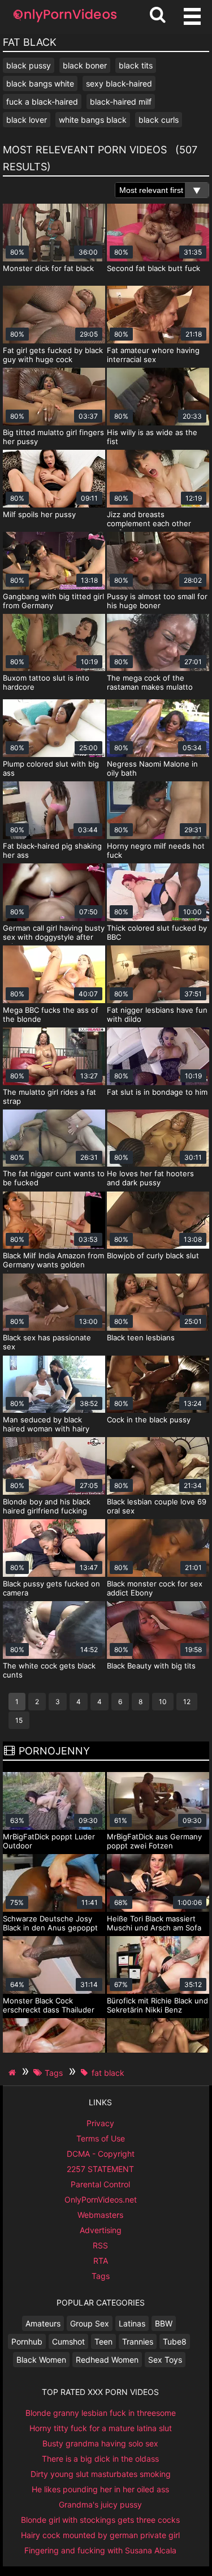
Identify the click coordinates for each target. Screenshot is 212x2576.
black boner (85, 65)
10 (163, 1702)
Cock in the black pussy (149, 1420)
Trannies (138, 2341)
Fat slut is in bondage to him (157, 1092)
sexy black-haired (119, 83)
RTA (101, 2261)
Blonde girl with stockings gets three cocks (100, 2520)
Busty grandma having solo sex (100, 2443)
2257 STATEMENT (100, 2169)
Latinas (132, 2323)
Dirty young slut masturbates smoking (101, 2474)
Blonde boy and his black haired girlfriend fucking (47, 1506)
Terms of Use (101, 2138)
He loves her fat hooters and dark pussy (150, 1178)
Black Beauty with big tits (151, 1666)
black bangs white (40, 83)
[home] (14, 2072)
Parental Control (100, 2184)
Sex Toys (165, 2360)
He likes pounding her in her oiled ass (100, 2489)
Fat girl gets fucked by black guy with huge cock (53, 355)
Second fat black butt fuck (153, 268)
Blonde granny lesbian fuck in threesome (101, 2413)
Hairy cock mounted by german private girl (100, 2535)
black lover (27, 120)
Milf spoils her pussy (39, 514)
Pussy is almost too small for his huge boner (157, 601)
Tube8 (175, 2341)
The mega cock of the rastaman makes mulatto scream (150, 687)
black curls (159, 120)
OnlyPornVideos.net (101, 2199)
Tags (101, 2276)
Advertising (101, 2230)
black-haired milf (121, 102)
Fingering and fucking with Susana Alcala (100, 2550)
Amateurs (43, 2323)
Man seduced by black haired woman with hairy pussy (46, 1429)
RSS (100, 2245)
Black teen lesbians (141, 1338)
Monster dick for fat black (48, 268)
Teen (103, 2341)
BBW (164, 2323)
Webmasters (100, 2215)
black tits (136, 65)
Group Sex (90, 2323)
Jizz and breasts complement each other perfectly (149, 523)
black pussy (29, 65)
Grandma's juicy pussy (100, 2504)
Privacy (100, 2123)
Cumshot (68, 2341)
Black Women (41, 2360)
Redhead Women (107, 2360)
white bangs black (93, 120)
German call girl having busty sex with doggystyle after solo (54, 937)
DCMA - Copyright (101, 2154)
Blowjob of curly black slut (153, 1255)
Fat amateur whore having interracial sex (153, 355)
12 (187, 1702)
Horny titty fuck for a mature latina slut (101, 2428)
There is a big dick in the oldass (100, 2459)
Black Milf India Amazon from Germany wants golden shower (53, 1265)
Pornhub (27, 2341)
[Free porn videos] (65, 22)
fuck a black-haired (42, 102)
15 (19, 1720)
